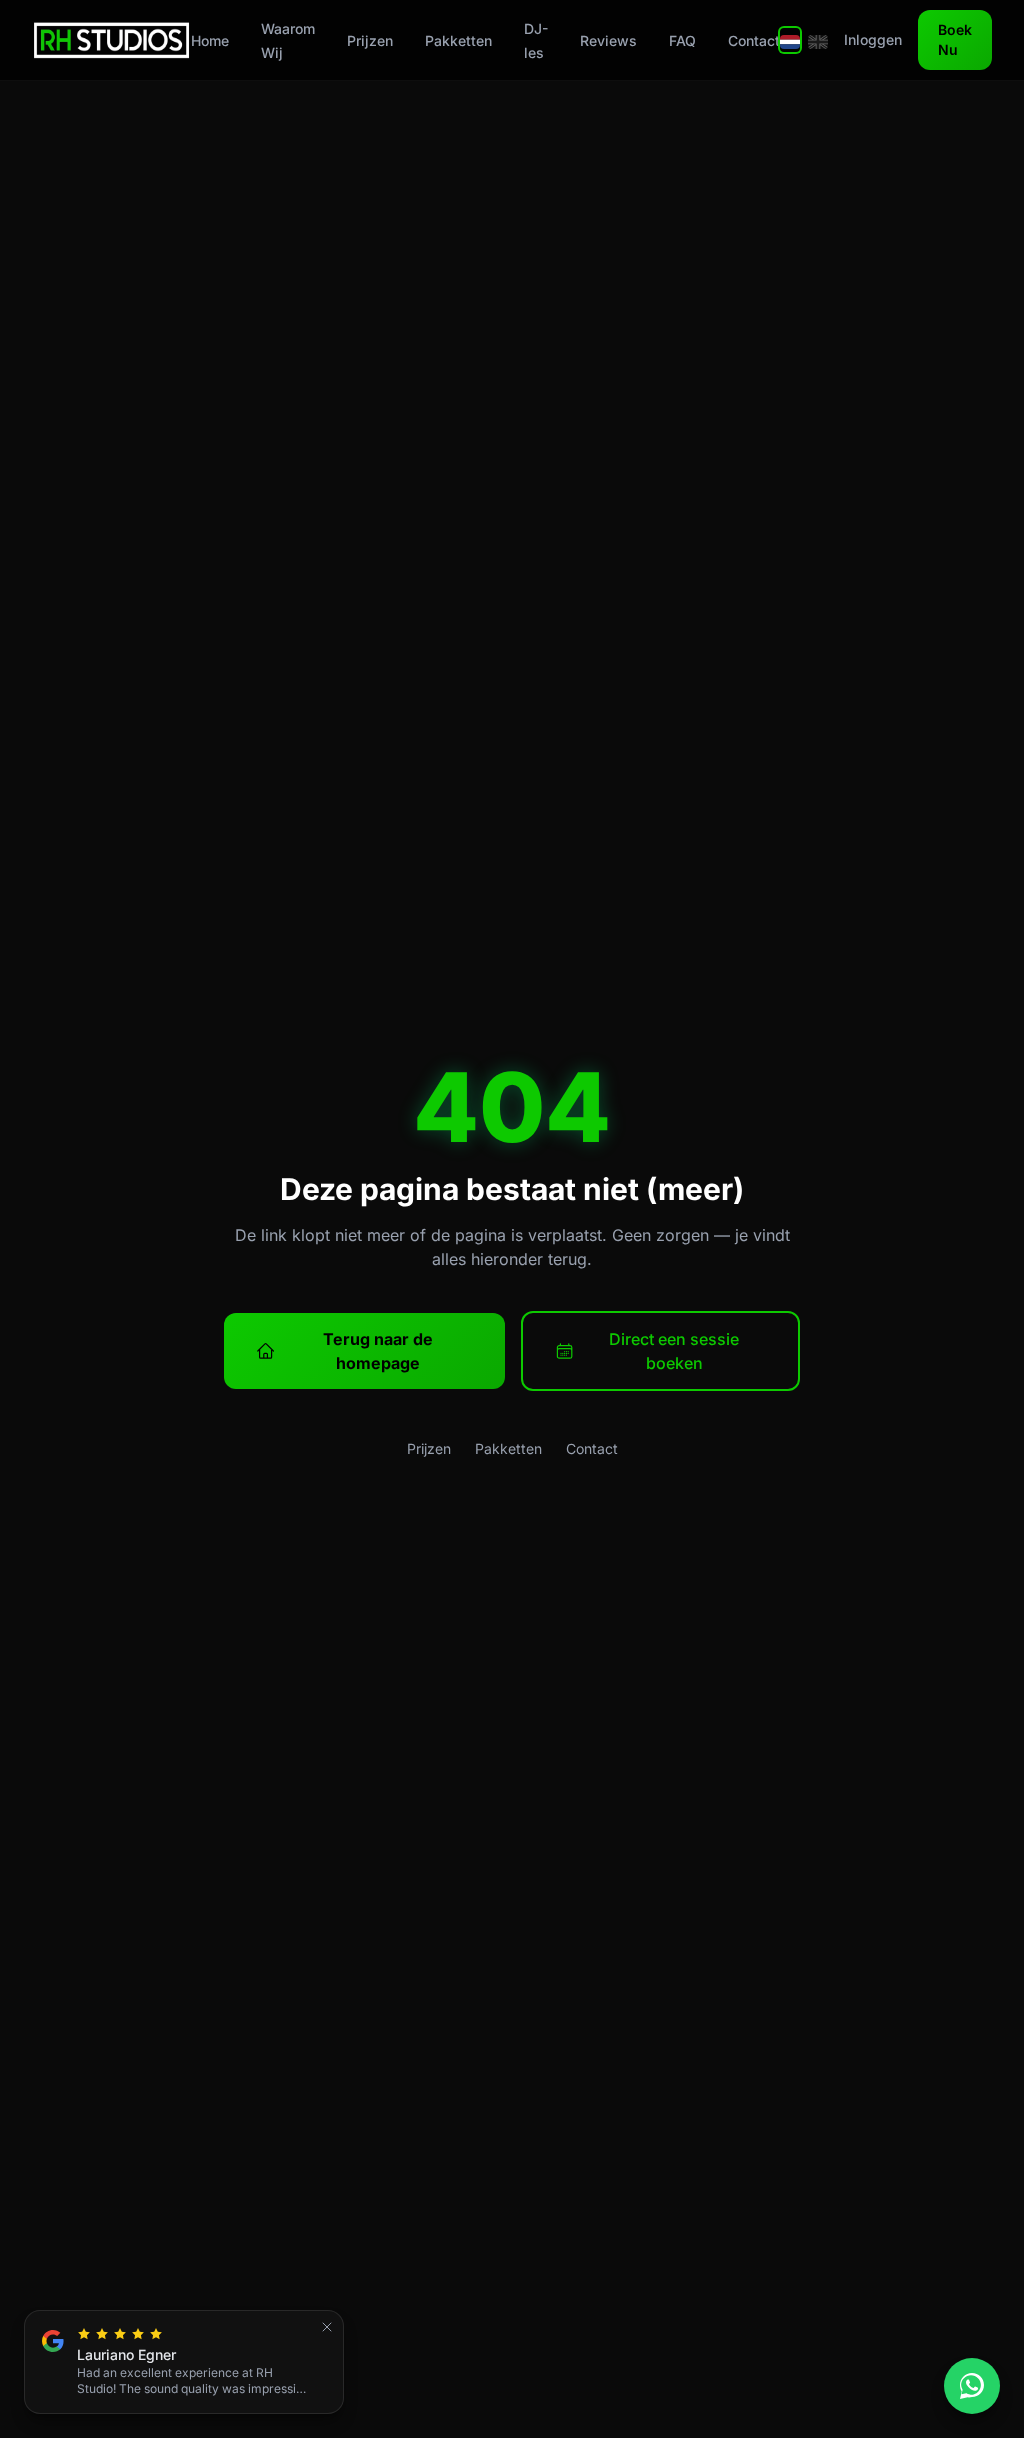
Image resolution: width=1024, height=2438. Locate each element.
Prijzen (370, 40)
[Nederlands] (790, 40)
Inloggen (873, 39)
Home (210, 40)
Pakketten (458, 40)
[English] (818, 40)
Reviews (608, 40)
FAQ (682, 40)
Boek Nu (955, 39)
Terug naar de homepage (378, 1351)
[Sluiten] (327, 2327)
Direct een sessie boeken (674, 1351)
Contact (754, 40)
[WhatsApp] (972, 2386)
